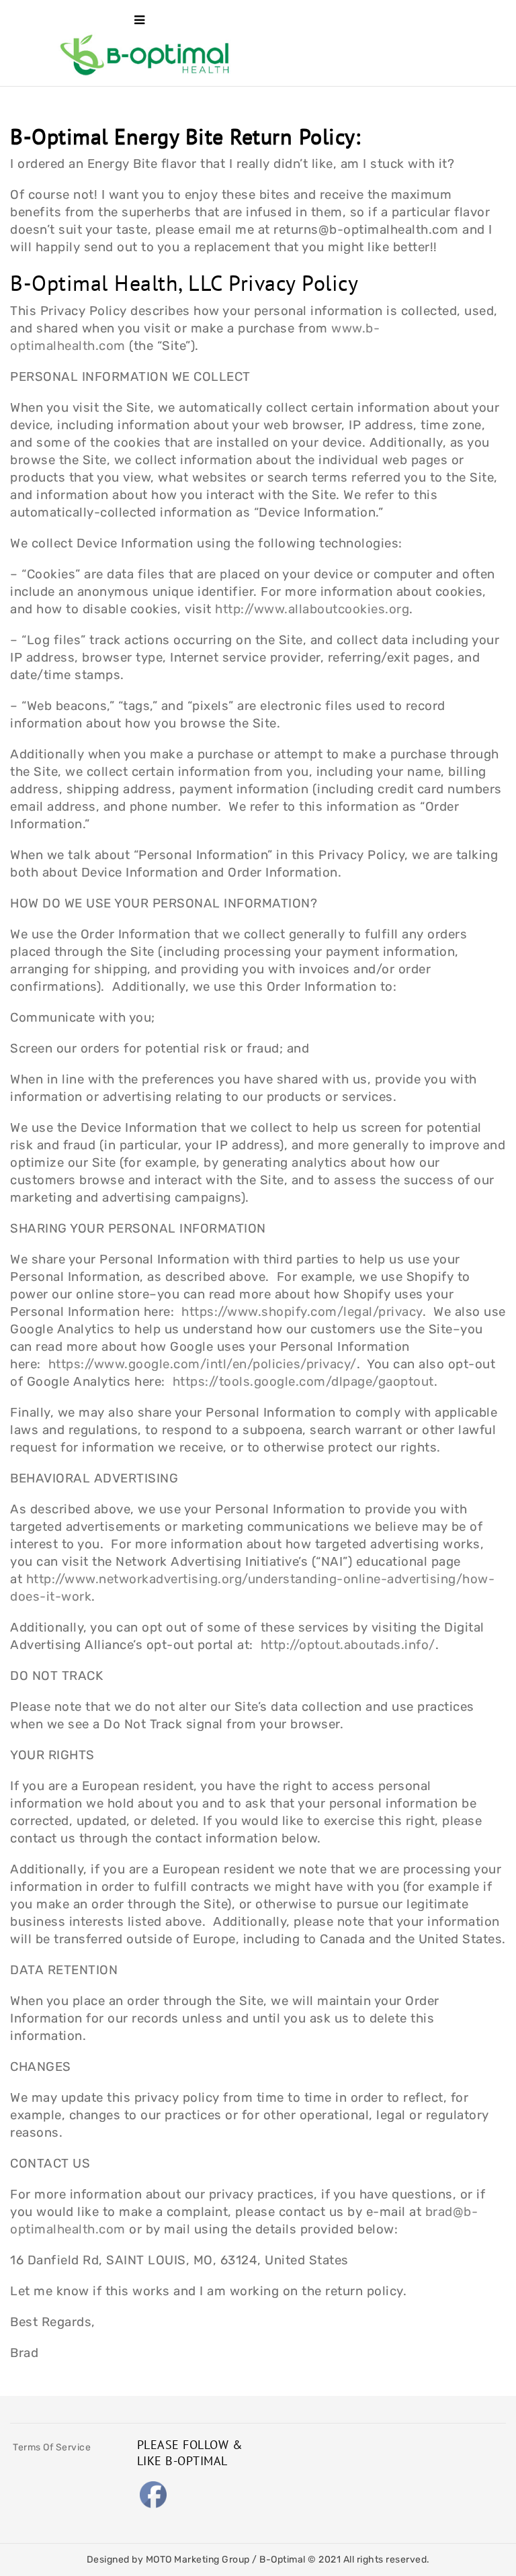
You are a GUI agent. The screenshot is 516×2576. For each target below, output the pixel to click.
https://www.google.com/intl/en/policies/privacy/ (203, 1364)
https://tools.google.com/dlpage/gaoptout (303, 1382)
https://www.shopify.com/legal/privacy (302, 1312)
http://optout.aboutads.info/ (348, 1645)
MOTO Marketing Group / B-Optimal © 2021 (245, 2560)
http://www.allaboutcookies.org (312, 609)
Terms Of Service (52, 2447)
